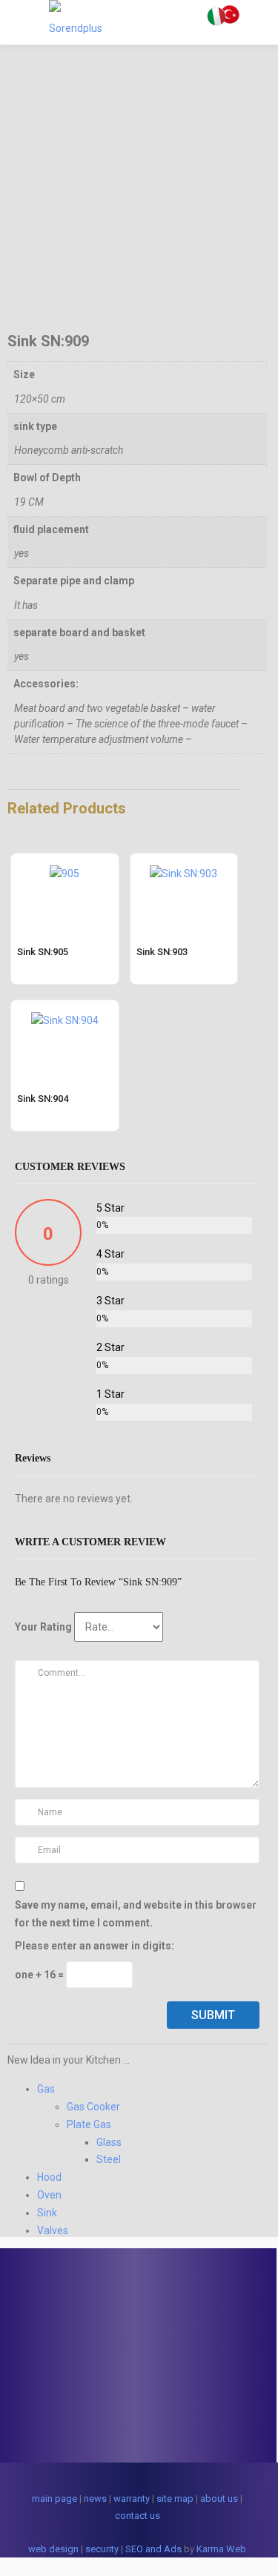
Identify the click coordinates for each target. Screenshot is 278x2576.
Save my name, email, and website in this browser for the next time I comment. (136, 1914)
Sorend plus (196, 2533)
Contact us (51, 2421)
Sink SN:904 (43, 1099)
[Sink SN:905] (64, 862)
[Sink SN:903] (183, 862)
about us (219, 2499)
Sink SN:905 (43, 952)
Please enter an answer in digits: (95, 1946)
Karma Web (221, 2549)
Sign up (44, 2405)
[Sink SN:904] (65, 1009)
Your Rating (43, 1627)
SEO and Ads (153, 2549)
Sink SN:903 (162, 952)
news (95, 2499)
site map (175, 2499)
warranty (132, 2499)
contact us (138, 2516)
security (102, 2549)
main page (54, 2499)
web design (53, 2549)
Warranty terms (60, 2389)
